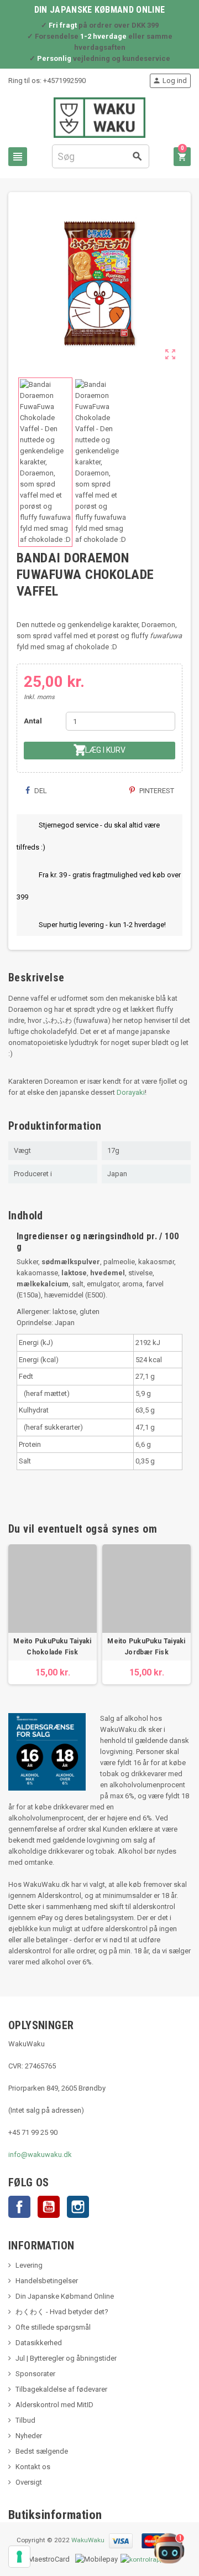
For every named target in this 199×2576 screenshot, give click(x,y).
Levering (29, 2265)
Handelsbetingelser (47, 2281)
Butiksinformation (55, 2515)
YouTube (49, 2207)
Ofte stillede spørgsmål (53, 2327)
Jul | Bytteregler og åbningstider (66, 2358)
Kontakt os (33, 2467)
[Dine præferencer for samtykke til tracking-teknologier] (19, 2557)
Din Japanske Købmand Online (65, 2296)
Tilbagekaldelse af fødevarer (61, 2389)
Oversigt (29, 2482)
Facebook (19, 2207)
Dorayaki (131, 1092)
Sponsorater (35, 2374)
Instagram (78, 2207)
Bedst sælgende (42, 2451)
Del (40, 791)
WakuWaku (88, 2540)
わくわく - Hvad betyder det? (62, 2312)
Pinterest (156, 791)
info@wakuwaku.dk (40, 2155)
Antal (33, 721)
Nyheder (29, 2436)
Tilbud (25, 2420)
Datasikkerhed (39, 2343)
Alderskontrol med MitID (54, 2405)
